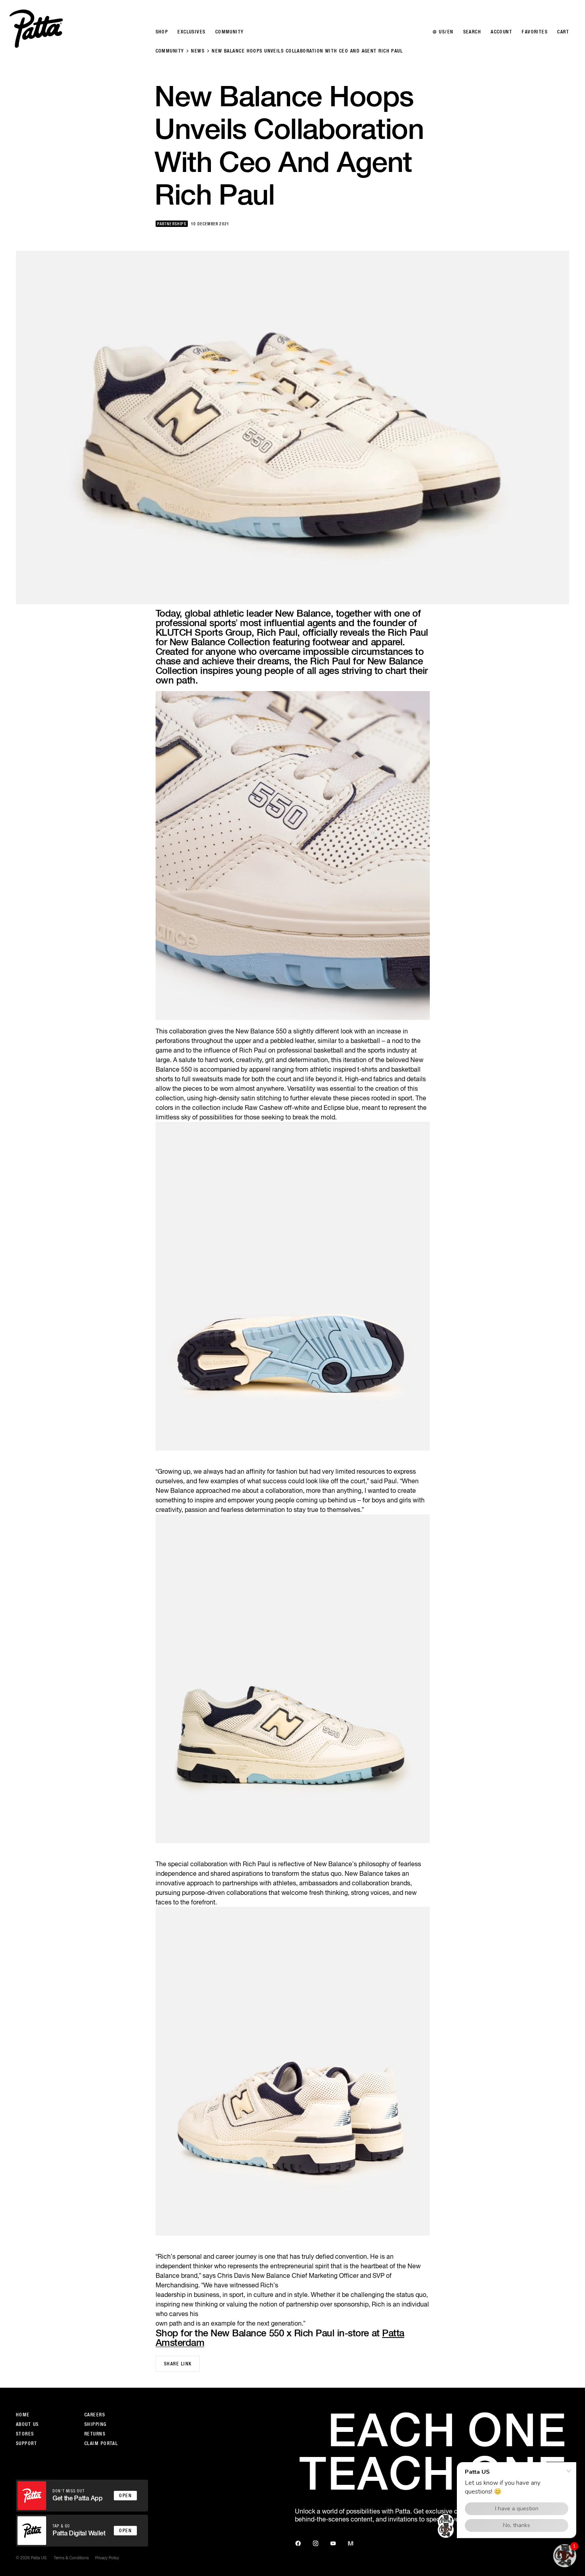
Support (26, 2443)
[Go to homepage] (36, 29)
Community (170, 51)
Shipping (96, 2424)
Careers (95, 2415)
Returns (95, 2434)
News (198, 51)
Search (472, 32)
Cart (563, 32)
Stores (25, 2434)
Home (23, 2415)
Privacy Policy (107, 2558)
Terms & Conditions (71, 2558)
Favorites (535, 32)
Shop (162, 32)
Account (501, 32)
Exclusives (191, 32)
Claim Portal (101, 2443)
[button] (565, 2556)
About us (27, 2424)
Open (125, 2496)
